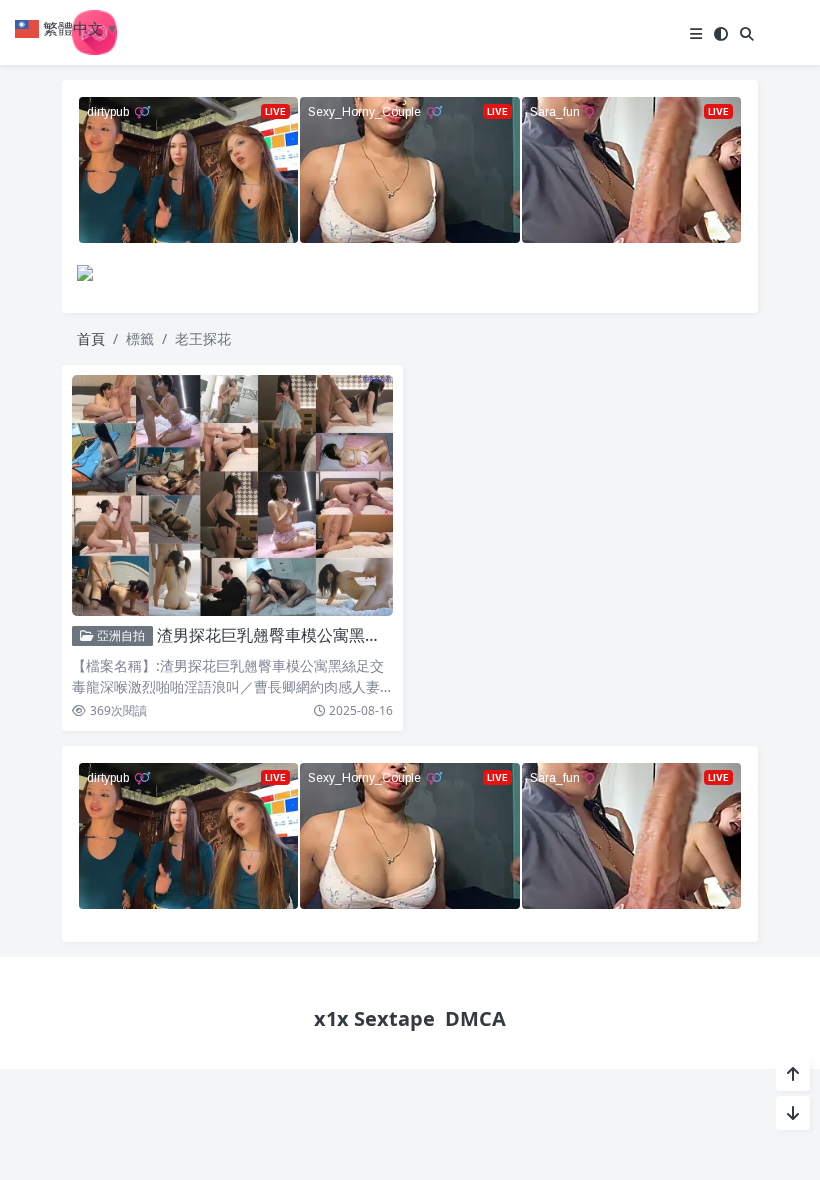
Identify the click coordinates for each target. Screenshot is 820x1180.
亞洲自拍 (119, 635)
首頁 (91, 338)
